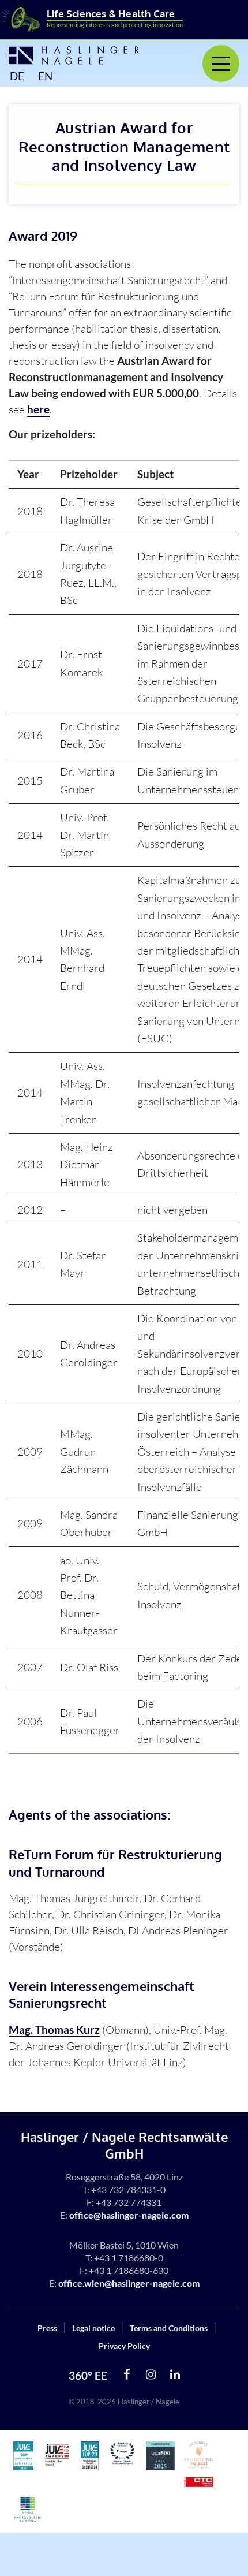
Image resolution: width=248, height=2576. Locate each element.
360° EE (88, 2375)
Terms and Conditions (169, 2328)
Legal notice (93, 2328)
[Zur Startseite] (72, 55)
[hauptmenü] (221, 64)
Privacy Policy (124, 2346)
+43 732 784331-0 (128, 2189)
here (38, 409)
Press (47, 2328)
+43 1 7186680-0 (129, 2258)
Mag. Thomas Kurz (54, 2029)
